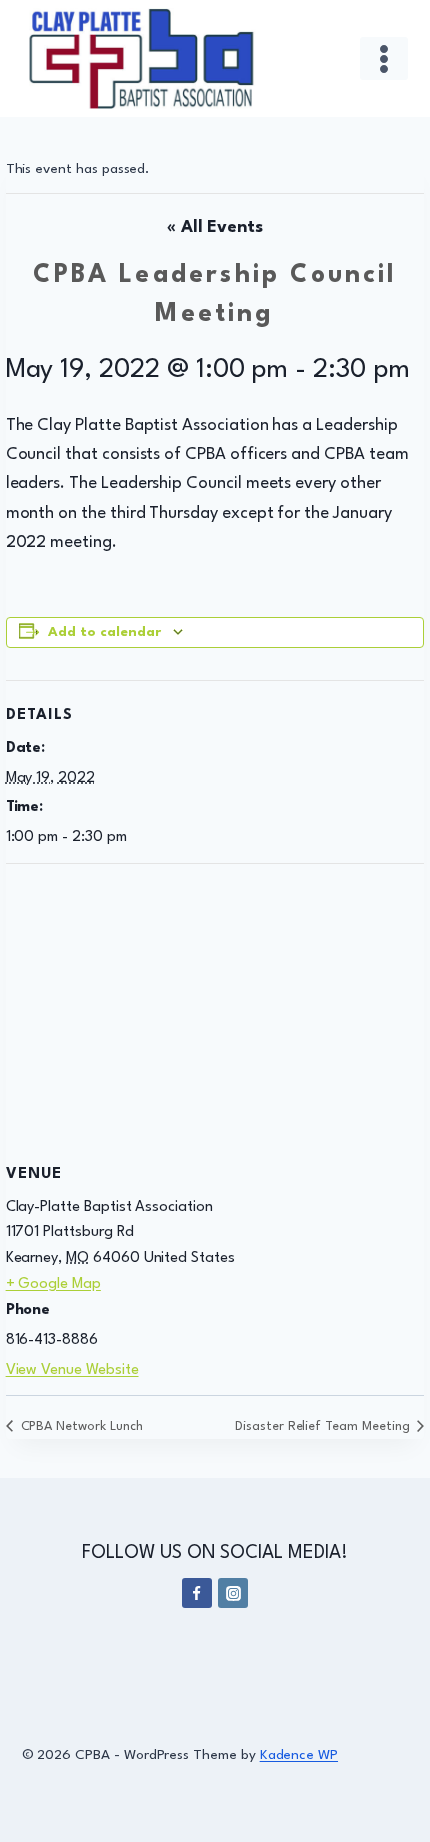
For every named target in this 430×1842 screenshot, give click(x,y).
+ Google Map (53, 1284)
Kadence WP (299, 1755)
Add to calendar (104, 632)
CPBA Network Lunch (80, 1426)
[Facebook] (197, 1593)
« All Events (215, 227)
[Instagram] (233, 1593)
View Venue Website (72, 1370)
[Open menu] (384, 58)
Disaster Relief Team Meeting (324, 1426)
